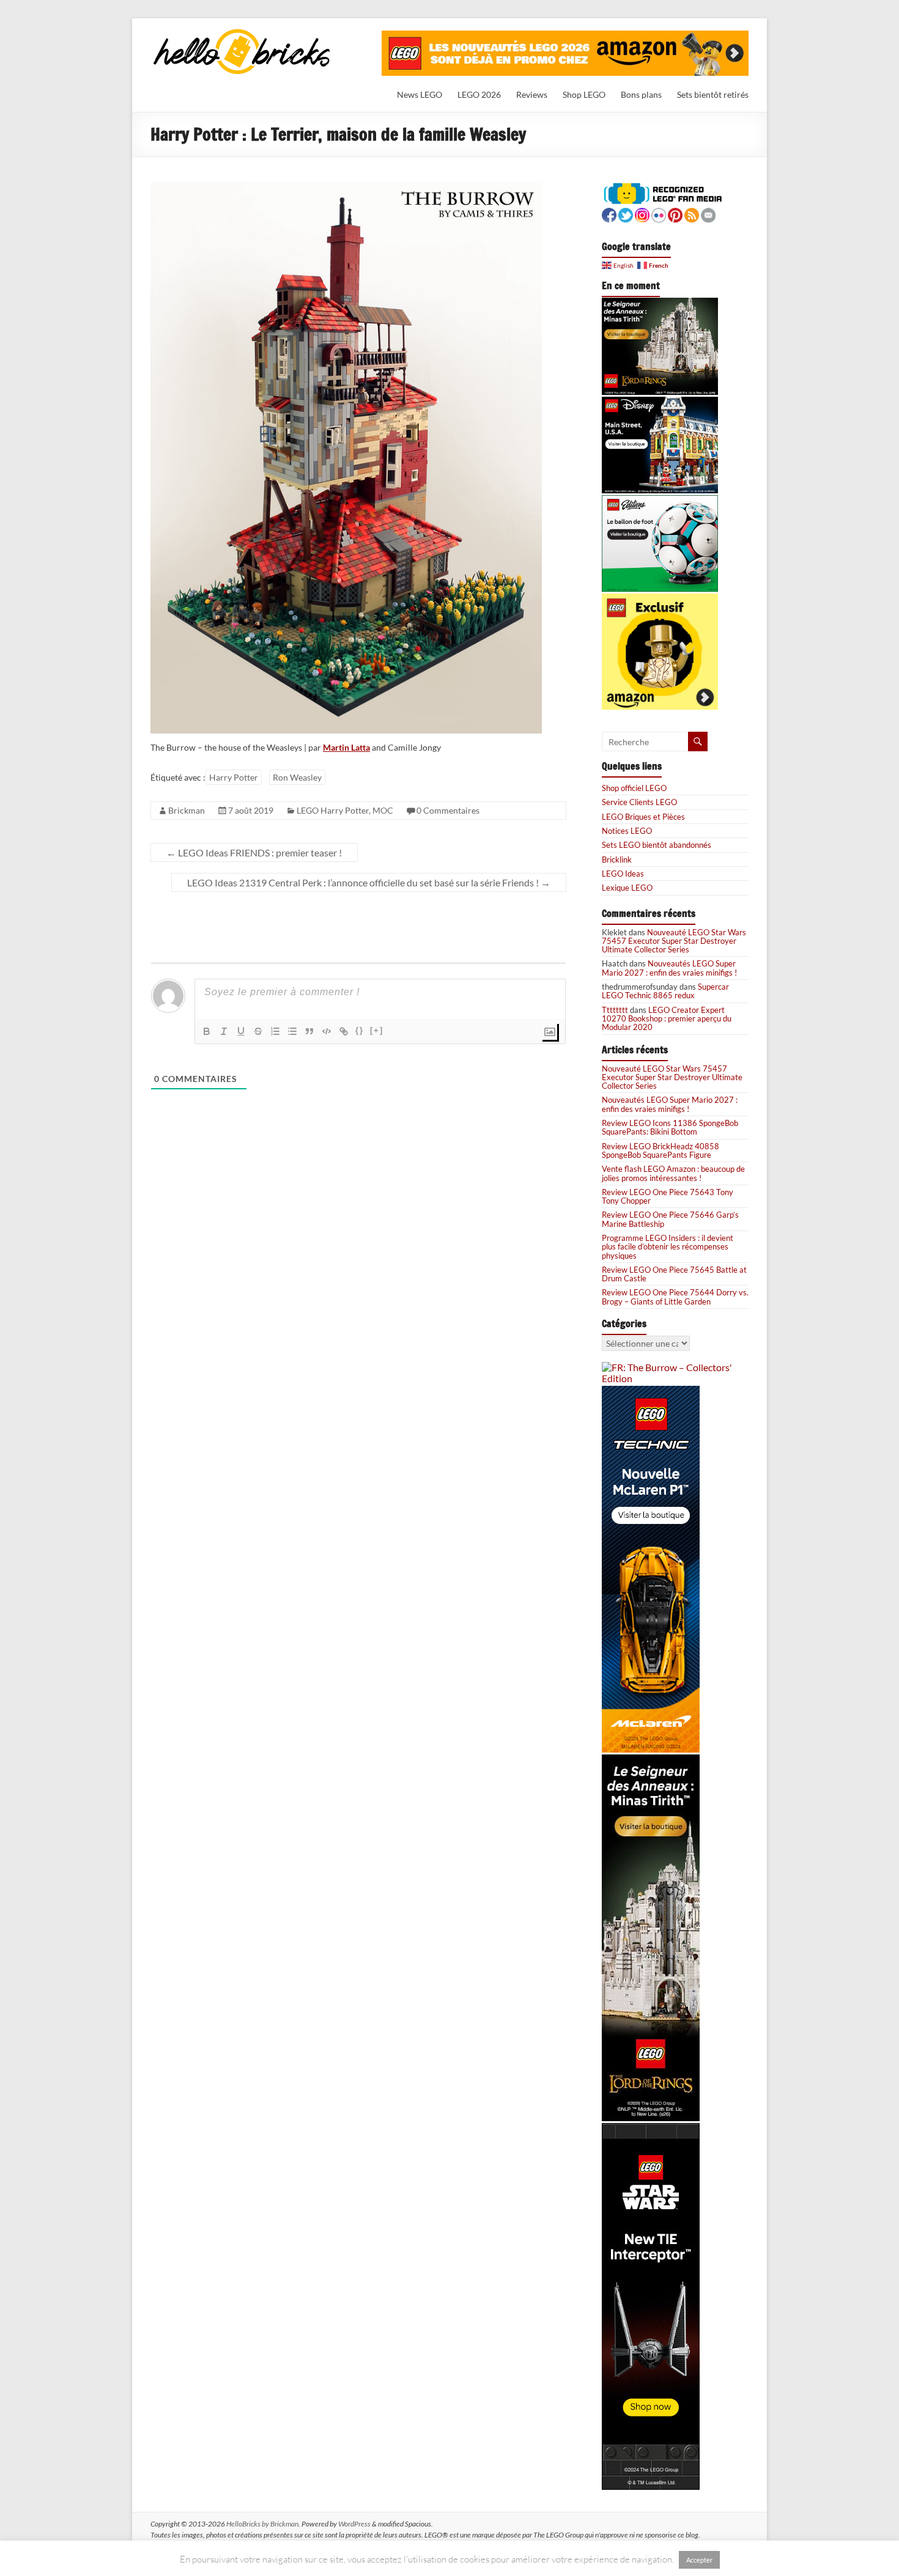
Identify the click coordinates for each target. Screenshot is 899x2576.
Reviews (532, 94)
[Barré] (258, 1031)
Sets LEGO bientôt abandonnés (657, 845)
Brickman (187, 810)
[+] (377, 1030)
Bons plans (641, 94)
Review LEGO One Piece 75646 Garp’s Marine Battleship (670, 1219)
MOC (383, 810)
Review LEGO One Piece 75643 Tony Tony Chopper (668, 1196)
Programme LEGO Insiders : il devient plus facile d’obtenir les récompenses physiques (668, 1247)
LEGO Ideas (623, 874)
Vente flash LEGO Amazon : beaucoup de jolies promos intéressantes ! (673, 1173)
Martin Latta (346, 747)
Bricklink (617, 859)
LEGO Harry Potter (333, 810)
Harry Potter (234, 777)
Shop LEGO (584, 94)
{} (360, 1030)
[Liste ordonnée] (275, 1031)
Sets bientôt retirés (713, 94)
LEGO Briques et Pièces (643, 817)
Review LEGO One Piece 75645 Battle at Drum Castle (674, 1274)
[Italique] (224, 1031)
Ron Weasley (297, 777)
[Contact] (708, 214)
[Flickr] (659, 214)
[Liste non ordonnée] (292, 1031)
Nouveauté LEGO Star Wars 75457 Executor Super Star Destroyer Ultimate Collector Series (674, 941)
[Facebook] (609, 214)
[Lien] (344, 1031)
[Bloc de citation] (309, 1031)
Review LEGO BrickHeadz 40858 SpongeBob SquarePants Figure (660, 1150)
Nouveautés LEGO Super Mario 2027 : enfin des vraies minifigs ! (669, 968)
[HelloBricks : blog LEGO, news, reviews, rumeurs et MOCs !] (242, 33)
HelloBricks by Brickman (262, 2524)
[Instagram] (642, 214)
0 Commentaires (448, 810)
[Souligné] (241, 1031)
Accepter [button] (699, 2560)
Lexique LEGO (627, 888)
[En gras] (207, 1031)
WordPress (354, 2524)
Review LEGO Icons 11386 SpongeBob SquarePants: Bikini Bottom (670, 1127)
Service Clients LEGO (639, 802)
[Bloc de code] (327, 1031)
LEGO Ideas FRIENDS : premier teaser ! (254, 852)
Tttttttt (615, 1010)
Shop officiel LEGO (634, 788)
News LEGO (420, 94)
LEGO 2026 (479, 94)
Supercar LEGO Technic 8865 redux (665, 991)
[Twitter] (626, 214)
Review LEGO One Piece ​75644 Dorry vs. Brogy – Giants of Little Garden (675, 1297)
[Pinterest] (675, 214)
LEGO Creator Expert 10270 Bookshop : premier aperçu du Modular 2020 (667, 1019)
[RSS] (692, 214)
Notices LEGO (627, 831)
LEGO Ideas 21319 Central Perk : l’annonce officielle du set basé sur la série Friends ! (369, 882)
